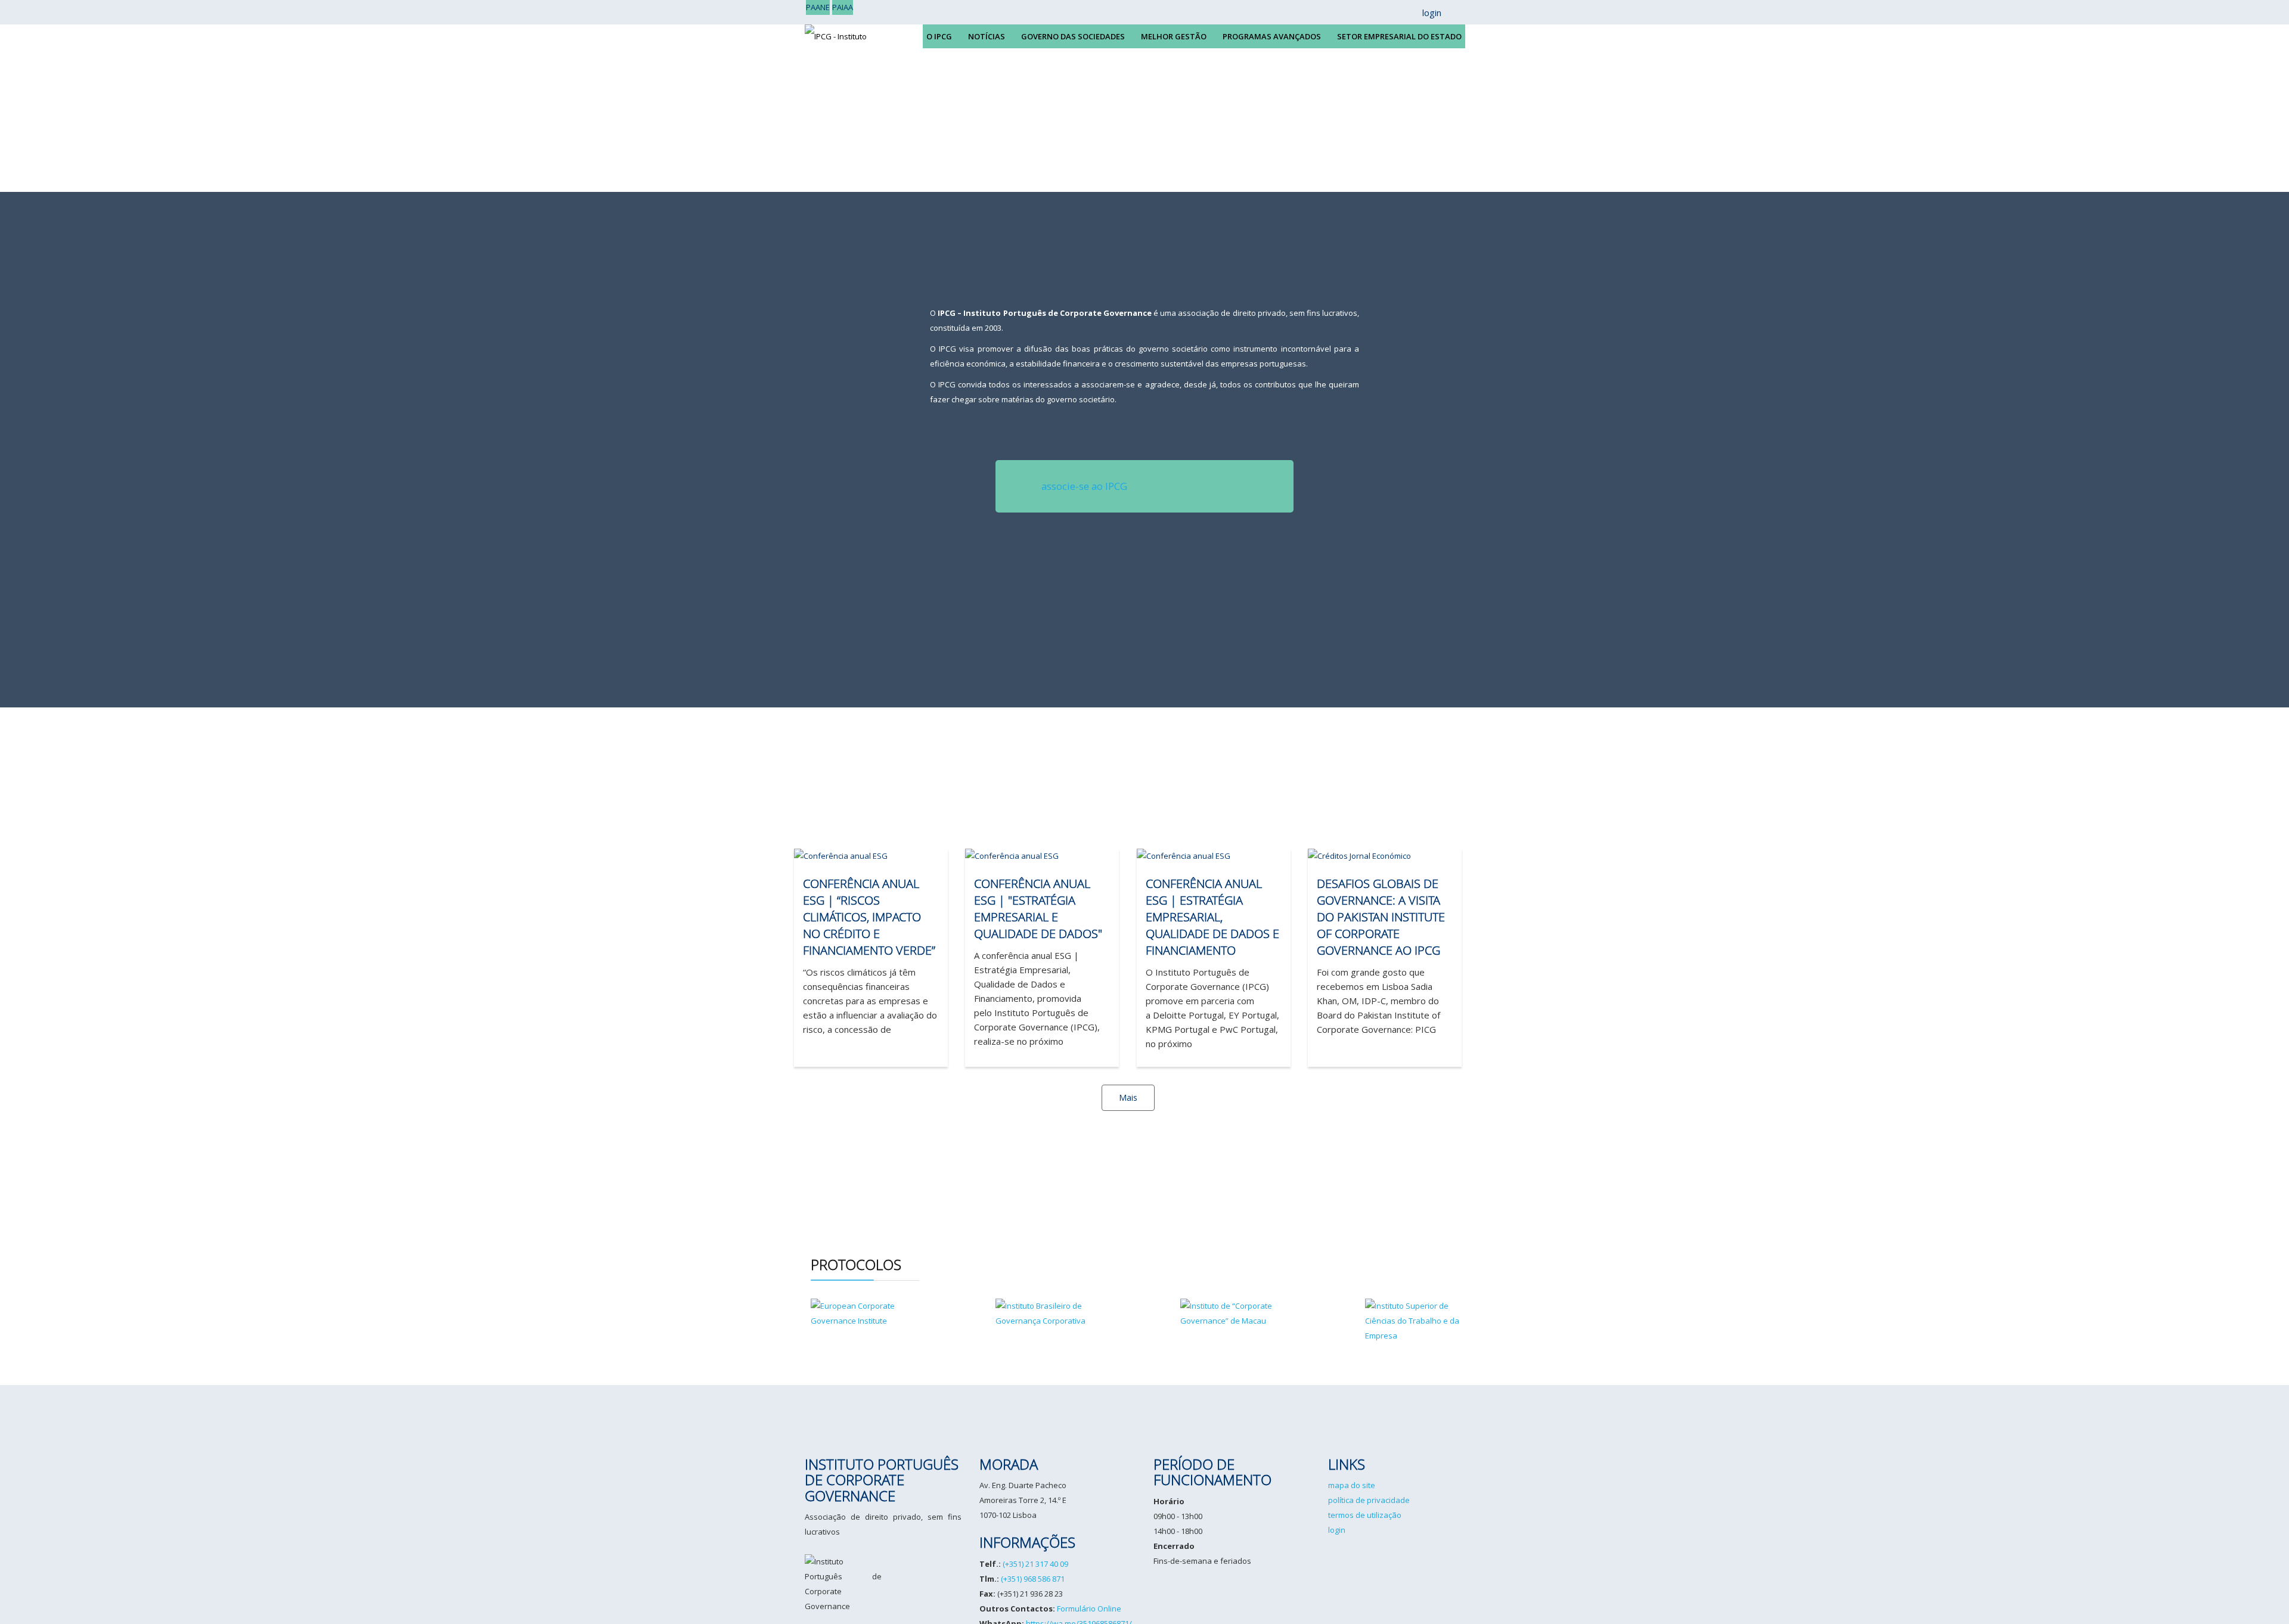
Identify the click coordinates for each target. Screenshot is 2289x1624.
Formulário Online (1089, 1609)
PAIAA (843, 7)
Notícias (987, 36)
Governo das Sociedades (1073, 36)
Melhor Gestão (1174, 36)
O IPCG (939, 36)
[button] (1426, 13)
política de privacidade (1369, 1500)
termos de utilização (1365, 1515)
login (1337, 1530)
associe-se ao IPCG (1084, 486)
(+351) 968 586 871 (1033, 1579)
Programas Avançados (1272, 36)
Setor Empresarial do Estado (1399, 36)
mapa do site (1352, 1485)
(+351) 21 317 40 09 (1035, 1564)
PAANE (818, 7)
